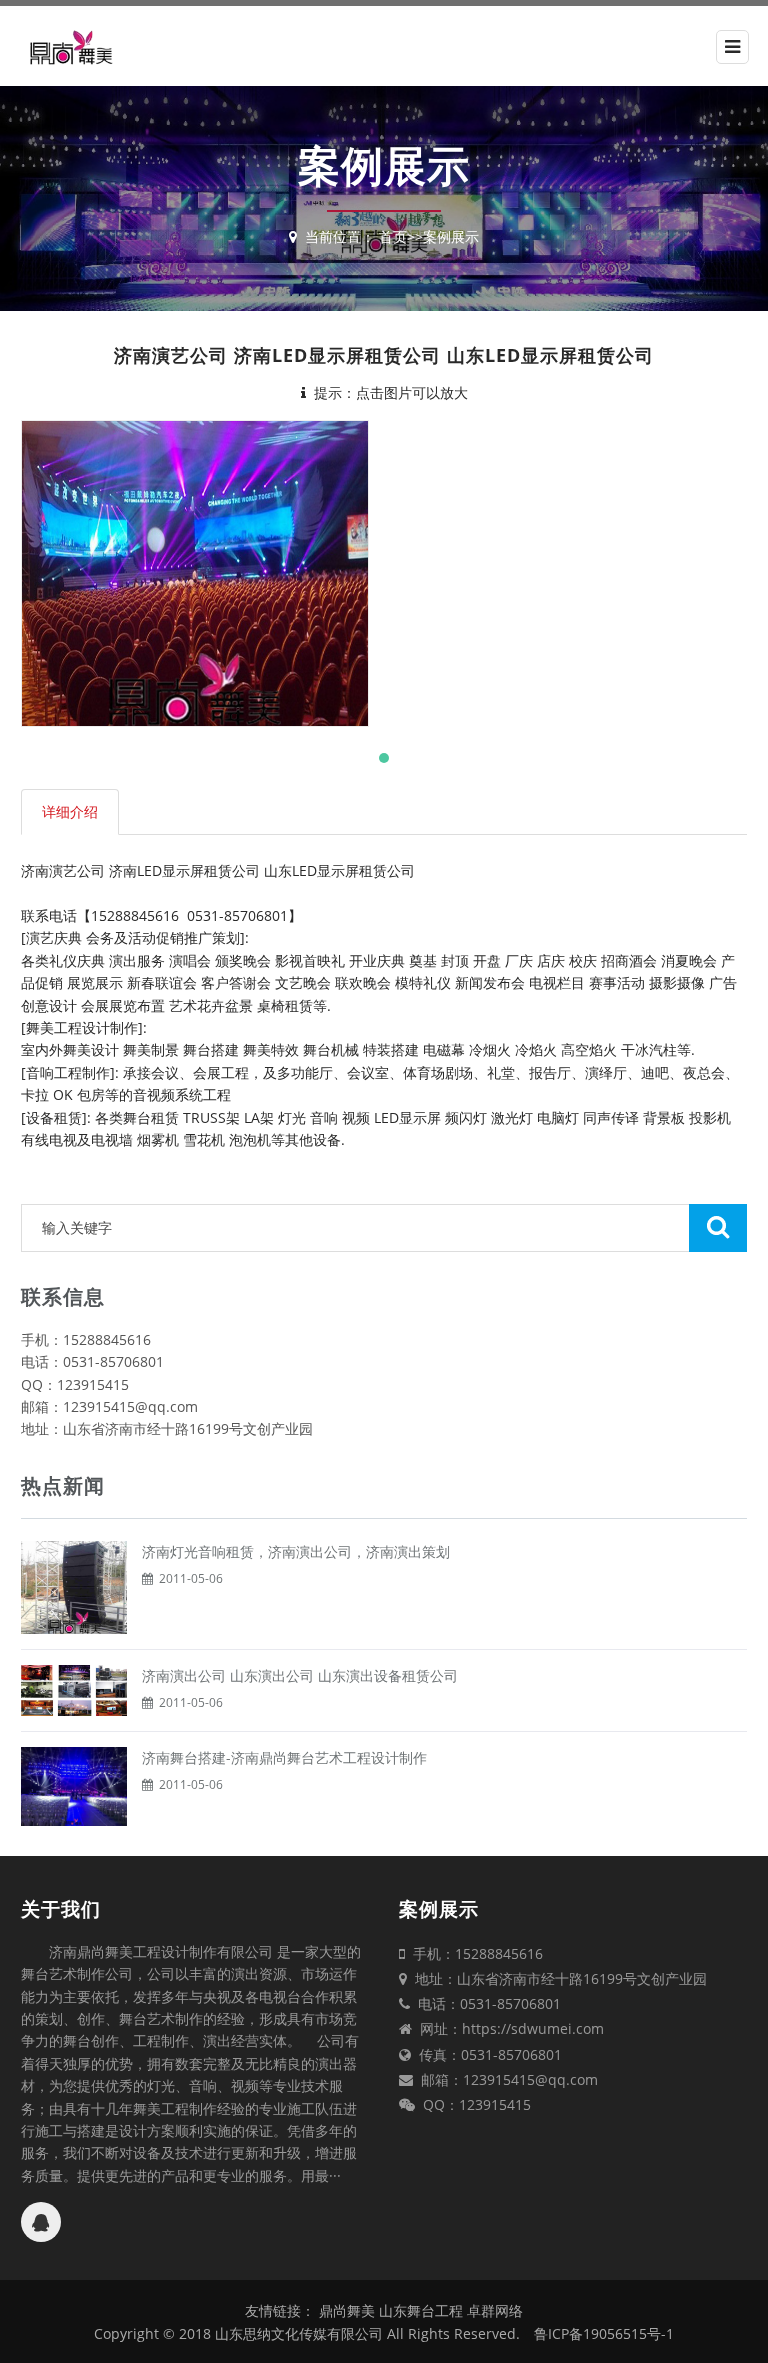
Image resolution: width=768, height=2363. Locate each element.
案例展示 (451, 236)
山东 (278, 870)
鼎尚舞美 (347, 2310)
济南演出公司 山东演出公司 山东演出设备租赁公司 (300, 1675)
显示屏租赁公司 (211, 870)
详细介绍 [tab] (70, 811)
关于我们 (61, 1909)
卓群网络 (495, 2310)
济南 (123, 870)
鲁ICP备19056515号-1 (604, 2333)
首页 (393, 236)
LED (149, 870)
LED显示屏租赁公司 (353, 870)
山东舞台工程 (423, 2310)
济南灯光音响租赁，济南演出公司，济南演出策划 (296, 1551)
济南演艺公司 (63, 870)
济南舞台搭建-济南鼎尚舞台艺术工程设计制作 (284, 1757)
